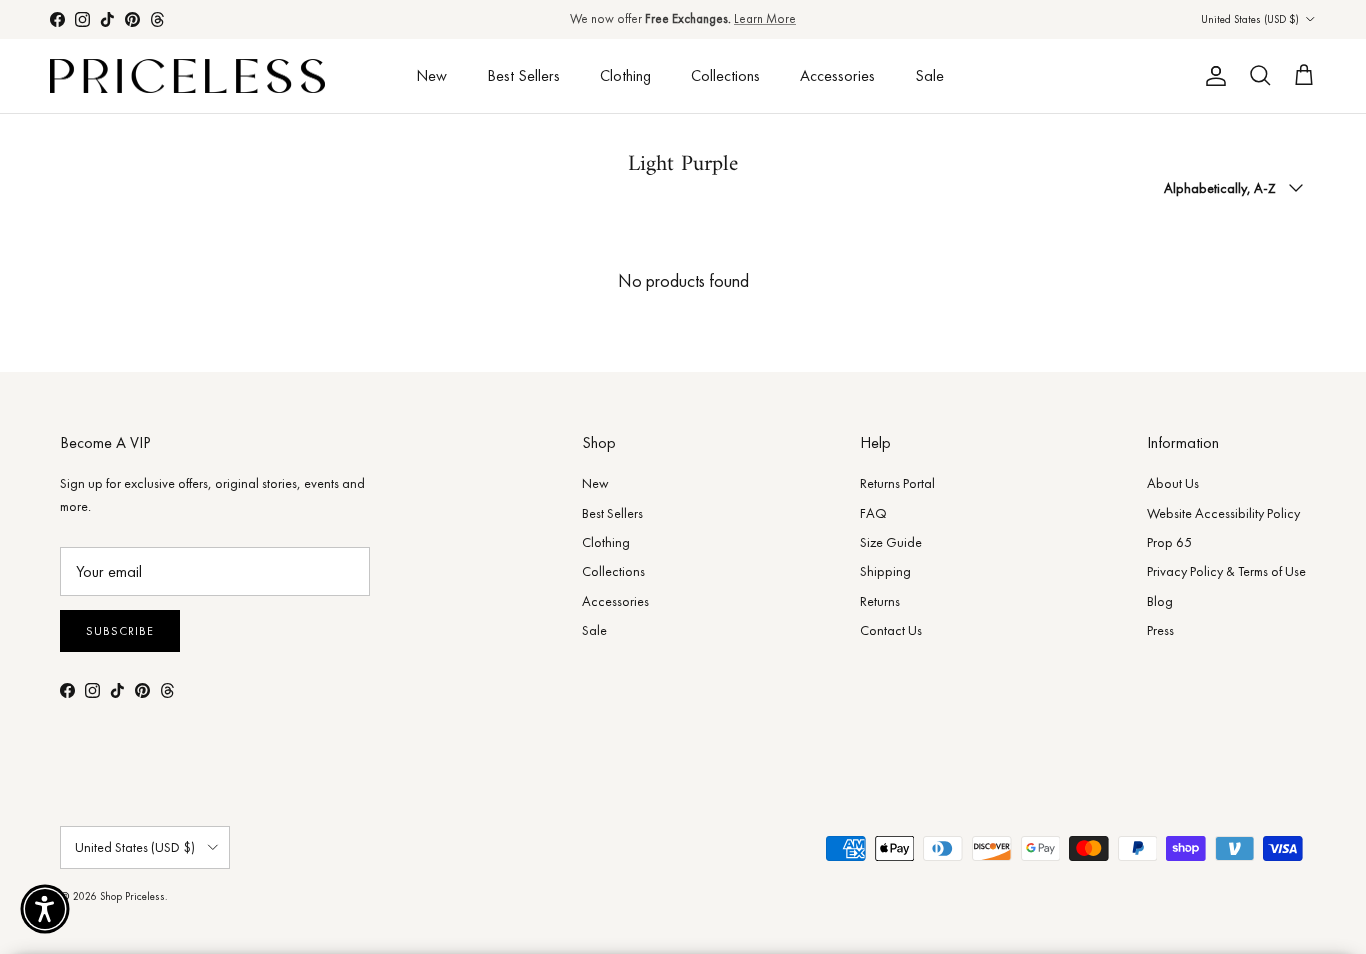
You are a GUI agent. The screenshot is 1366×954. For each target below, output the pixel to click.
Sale (929, 75)
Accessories (837, 75)
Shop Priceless (132, 896)
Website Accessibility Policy (1223, 513)
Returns (880, 601)
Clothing (625, 75)
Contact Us (891, 630)
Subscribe (120, 631)
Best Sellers (523, 75)
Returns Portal (897, 483)
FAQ (873, 513)
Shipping (885, 571)
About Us (1173, 483)
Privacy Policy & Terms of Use (1226, 571)
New (431, 75)
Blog (1160, 601)
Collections (725, 75)
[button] (45, 909)
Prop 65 (1169, 542)
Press (1160, 630)
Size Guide (891, 542)
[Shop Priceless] (187, 76)
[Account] (1212, 76)
